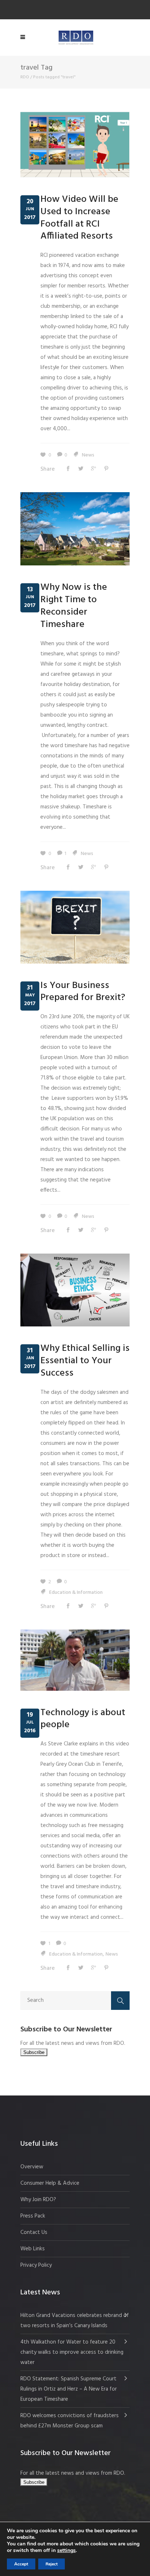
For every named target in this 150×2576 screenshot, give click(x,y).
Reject (52, 2564)
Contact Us (34, 2232)
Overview (32, 2167)
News (88, 455)
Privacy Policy (36, 2265)
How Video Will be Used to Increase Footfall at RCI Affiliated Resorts (79, 218)
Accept (21, 2564)
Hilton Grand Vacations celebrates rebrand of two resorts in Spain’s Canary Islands (75, 2321)
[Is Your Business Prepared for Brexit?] (75, 927)
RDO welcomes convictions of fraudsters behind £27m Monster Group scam (70, 2421)
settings (66, 2550)
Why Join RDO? (38, 2200)
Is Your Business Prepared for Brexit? (83, 992)
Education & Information (76, 1593)
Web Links (33, 2249)
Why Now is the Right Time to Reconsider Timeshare (74, 606)
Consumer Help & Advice (50, 2183)
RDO (25, 77)
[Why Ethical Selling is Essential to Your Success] (75, 1290)
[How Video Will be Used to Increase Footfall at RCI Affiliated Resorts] (75, 145)
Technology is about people (83, 1719)
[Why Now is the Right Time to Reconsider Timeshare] (75, 529)
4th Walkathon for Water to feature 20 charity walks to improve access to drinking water (72, 2352)
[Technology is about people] (75, 1660)
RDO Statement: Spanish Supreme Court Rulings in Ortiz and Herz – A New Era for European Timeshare (69, 2389)
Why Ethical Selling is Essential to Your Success (85, 1361)
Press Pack (33, 2216)
